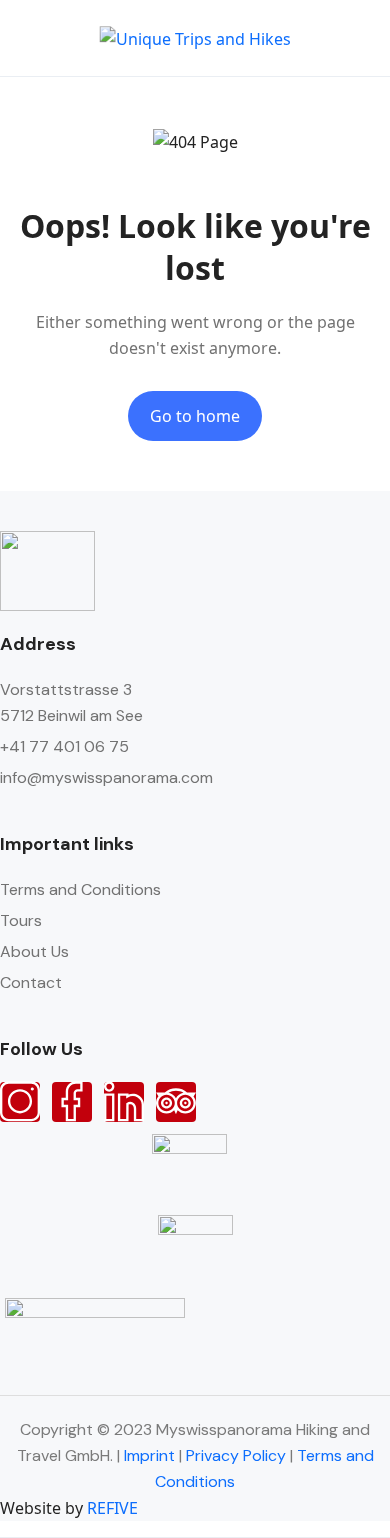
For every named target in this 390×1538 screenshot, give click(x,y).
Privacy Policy (236, 1455)
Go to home (195, 416)
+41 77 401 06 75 (64, 746)
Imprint (149, 1455)
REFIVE (112, 1508)
